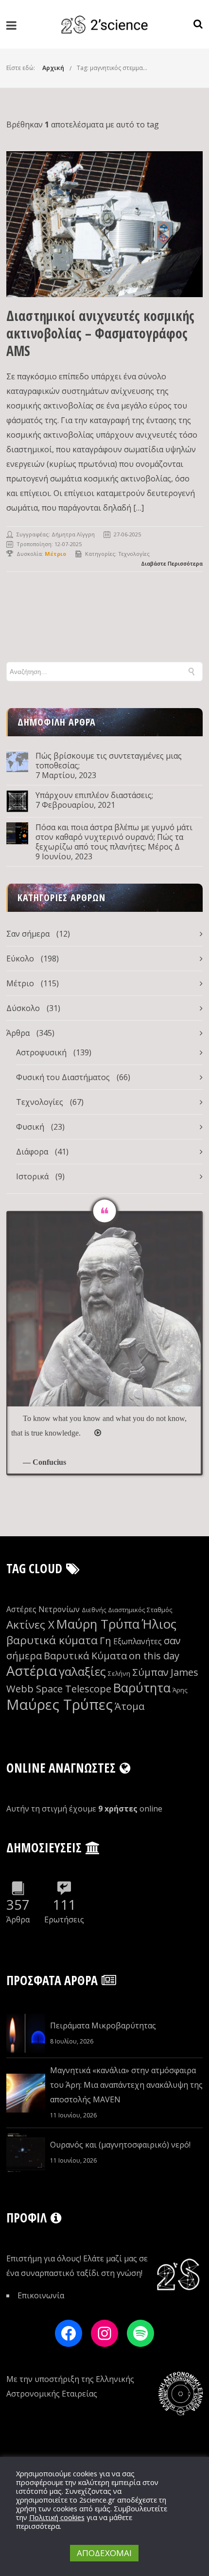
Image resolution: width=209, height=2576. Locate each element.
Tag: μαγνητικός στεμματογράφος (124, 68)
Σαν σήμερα (28, 934)
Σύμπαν (150, 1672)
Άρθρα (18, 1033)
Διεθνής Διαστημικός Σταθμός (127, 1610)
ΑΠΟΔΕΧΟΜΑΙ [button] (104, 2553)
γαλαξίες (82, 1671)
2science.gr (97, 2500)
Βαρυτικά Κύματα (85, 1656)
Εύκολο (20, 959)
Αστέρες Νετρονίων (43, 1609)
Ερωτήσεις (64, 1919)
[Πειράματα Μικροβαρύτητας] (26, 2033)
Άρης (180, 1690)
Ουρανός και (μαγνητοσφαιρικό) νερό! (120, 2145)
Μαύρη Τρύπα (98, 1624)
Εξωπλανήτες (138, 1641)
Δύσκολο (23, 1008)
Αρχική (53, 68)
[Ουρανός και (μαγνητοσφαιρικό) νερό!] (26, 2152)
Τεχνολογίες (134, 554)
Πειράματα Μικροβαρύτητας (103, 2025)
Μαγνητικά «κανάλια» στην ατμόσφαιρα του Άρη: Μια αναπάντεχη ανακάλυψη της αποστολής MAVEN (126, 2085)
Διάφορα (32, 1152)
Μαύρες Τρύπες (60, 1705)
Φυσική (30, 1127)
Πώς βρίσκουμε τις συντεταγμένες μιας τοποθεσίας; (109, 761)
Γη (105, 1641)
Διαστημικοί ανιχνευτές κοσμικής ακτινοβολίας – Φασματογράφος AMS (100, 333)
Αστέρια (32, 1671)
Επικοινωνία (41, 2295)
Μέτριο (20, 983)
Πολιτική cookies (57, 2517)
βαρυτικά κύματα (52, 1640)
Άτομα (130, 1706)
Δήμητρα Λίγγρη (73, 534)
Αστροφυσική (41, 1052)
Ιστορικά (32, 1176)
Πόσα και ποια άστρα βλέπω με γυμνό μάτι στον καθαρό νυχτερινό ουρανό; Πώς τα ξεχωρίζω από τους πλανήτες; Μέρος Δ (114, 837)
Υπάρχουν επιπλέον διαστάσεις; (94, 795)
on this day (154, 1656)
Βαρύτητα (142, 1688)
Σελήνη (119, 1673)
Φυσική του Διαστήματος (63, 1077)
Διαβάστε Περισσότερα (172, 563)
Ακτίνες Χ (30, 1625)
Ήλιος (159, 1624)
